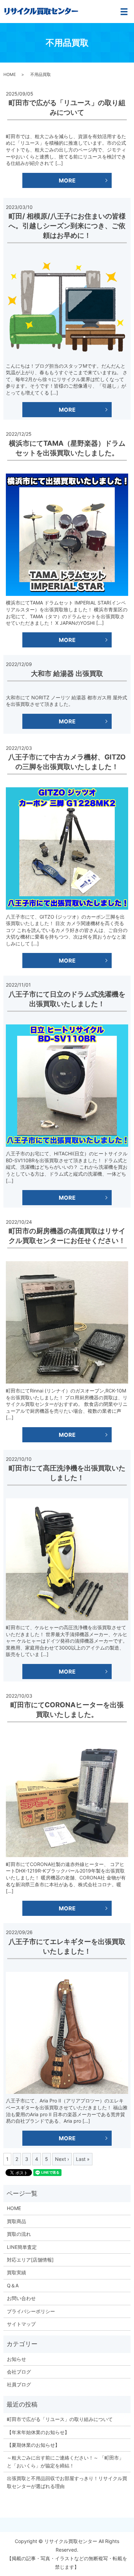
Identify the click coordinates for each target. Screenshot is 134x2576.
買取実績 (16, 2272)
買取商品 (16, 2221)
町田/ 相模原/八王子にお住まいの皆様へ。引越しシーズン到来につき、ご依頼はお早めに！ (67, 226)
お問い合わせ (21, 2298)
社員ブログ (19, 2384)
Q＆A (13, 2285)
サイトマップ (21, 2324)
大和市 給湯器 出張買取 (67, 674)
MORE (67, 180)
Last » (83, 2159)
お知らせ (16, 2359)
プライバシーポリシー (31, 2311)
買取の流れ (19, 2234)
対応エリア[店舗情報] (30, 2260)
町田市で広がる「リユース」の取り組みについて (60, 2419)
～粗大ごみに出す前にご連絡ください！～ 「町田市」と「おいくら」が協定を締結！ (65, 2461)
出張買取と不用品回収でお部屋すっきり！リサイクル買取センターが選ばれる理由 (67, 2482)
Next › (62, 2159)
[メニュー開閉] (124, 12)
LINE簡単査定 (22, 2247)
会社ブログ (19, 2372)
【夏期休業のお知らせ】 (33, 2445)
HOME (10, 74)
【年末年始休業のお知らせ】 (38, 2432)
